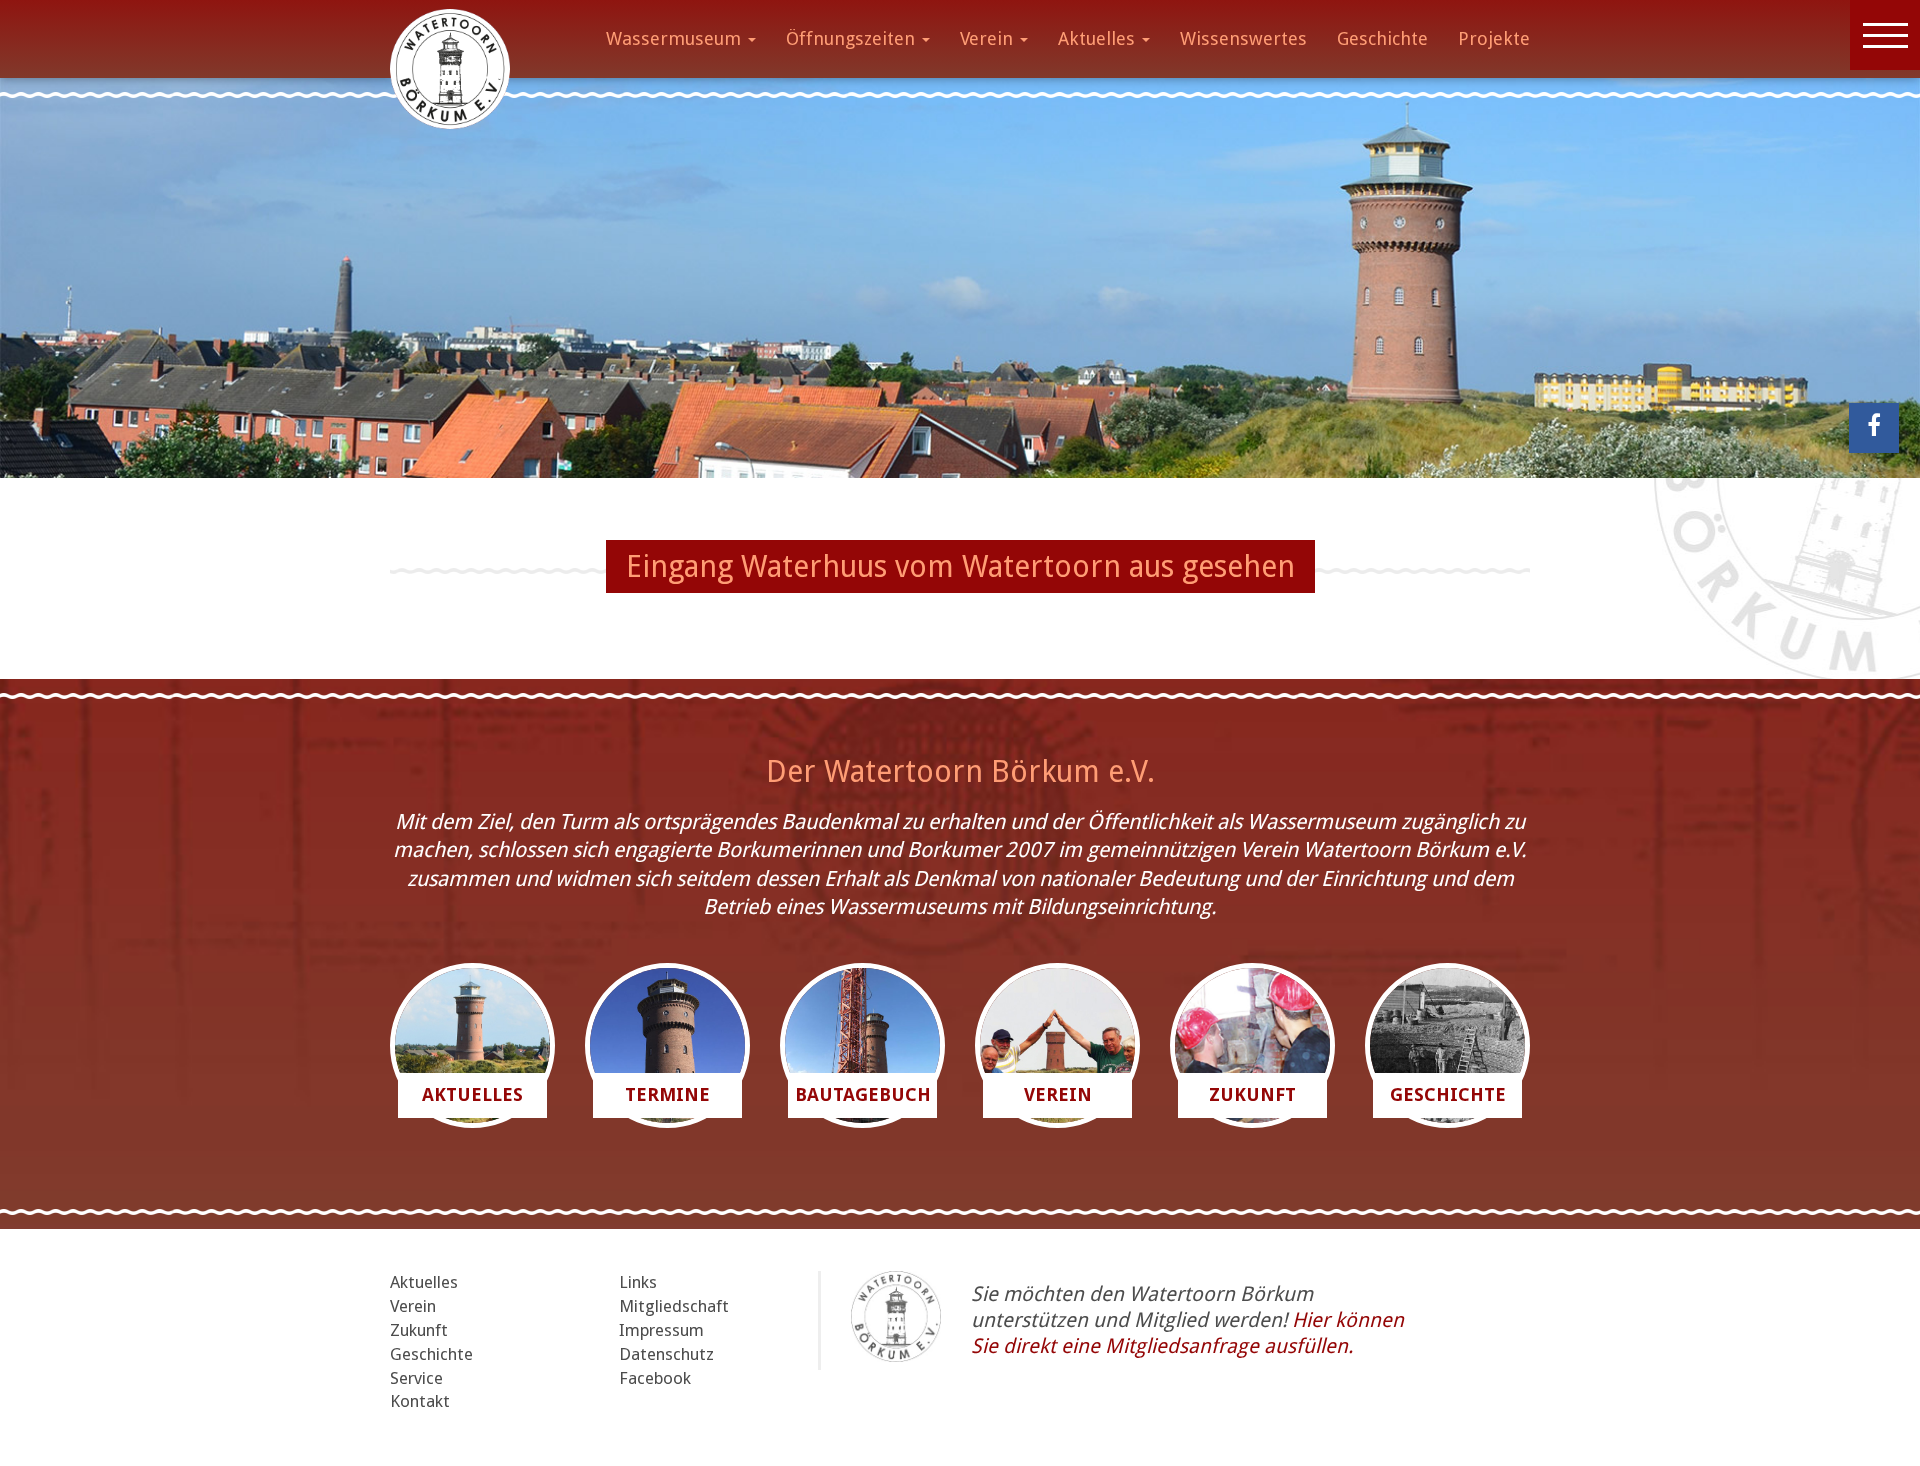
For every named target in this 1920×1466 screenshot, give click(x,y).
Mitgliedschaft (674, 1306)
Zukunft (419, 1330)
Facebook (655, 1378)
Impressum (661, 1330)
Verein (989, 38)
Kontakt (420, 1401)
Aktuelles (1099, 38)
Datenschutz (666, 1354)
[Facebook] (1874, 428)
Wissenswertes (1243, 38)
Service (416, 1378)
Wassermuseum (676, 38)
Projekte (1494, 38)
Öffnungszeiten (853, 38)
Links (638, 1282)
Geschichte (1382, 38)
